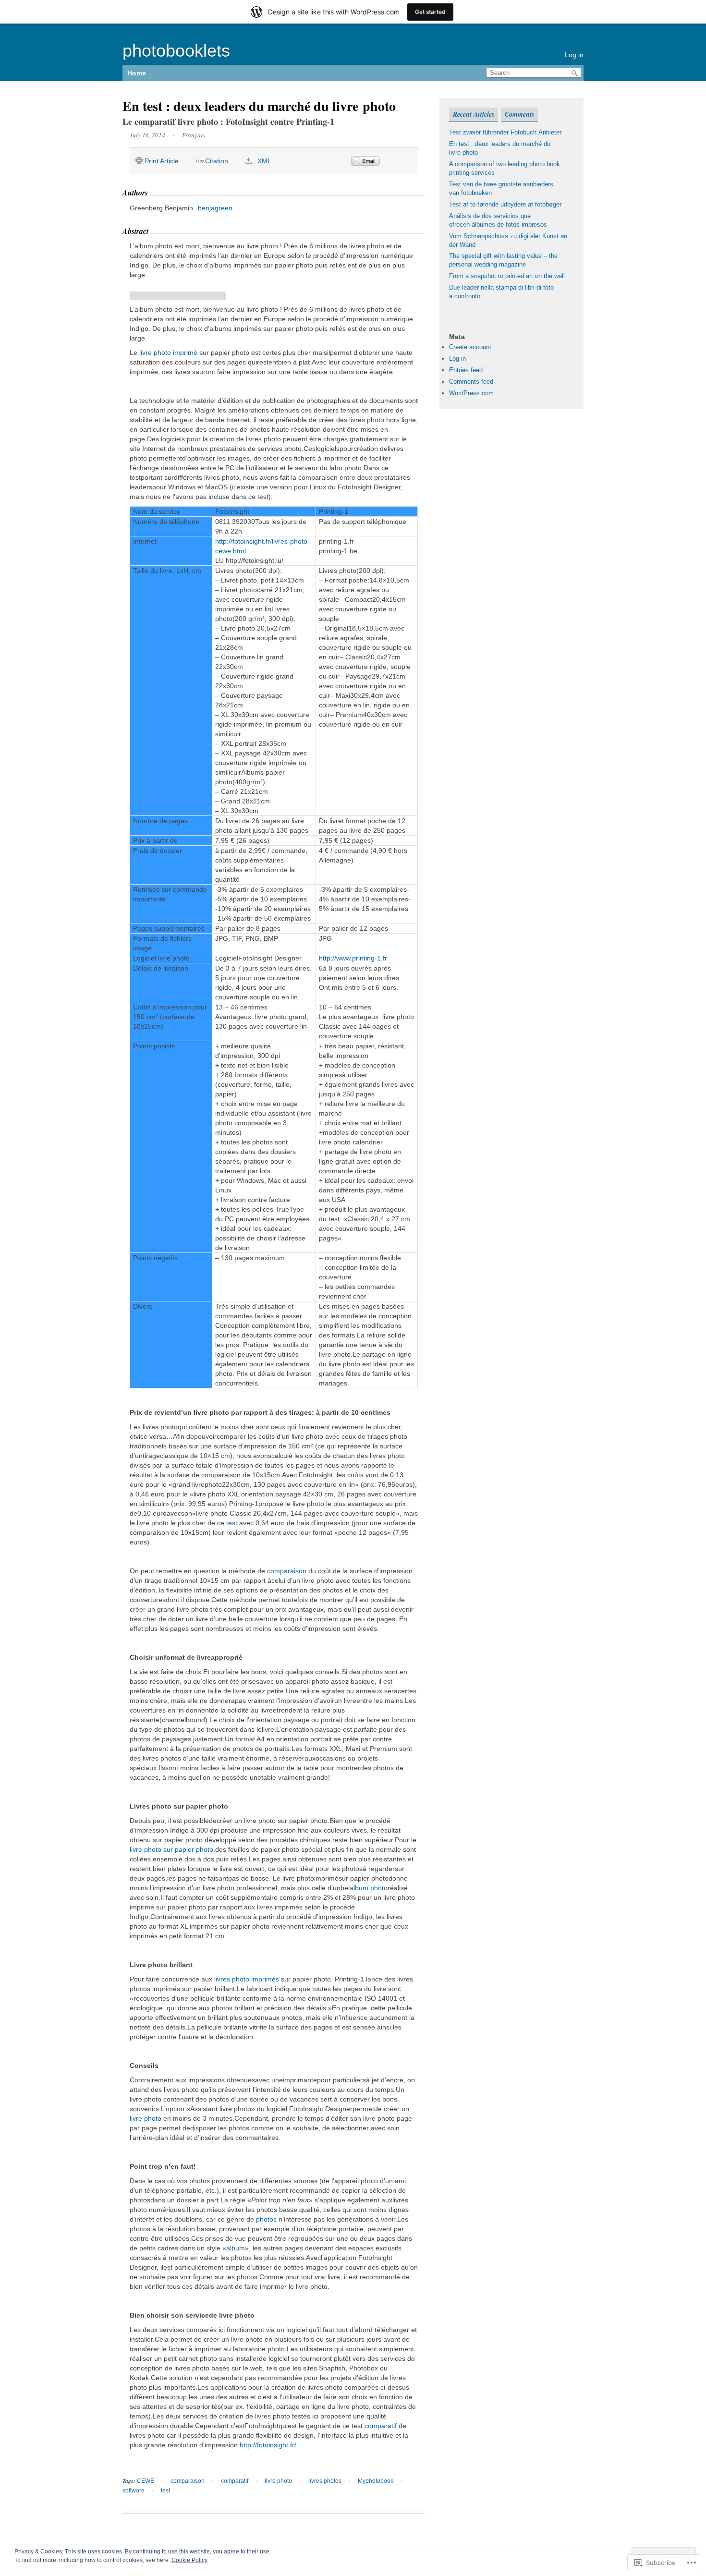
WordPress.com (471, 393)
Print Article (162, 161)
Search (575, 73)
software (134, 2491)
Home (137, 73)
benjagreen (215, 208)
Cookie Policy (189, 2560)
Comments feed (471, 382)
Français (194, 135)
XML (264, 161)
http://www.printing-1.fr (353, 958)
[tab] (474, 115)
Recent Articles (474, 114)
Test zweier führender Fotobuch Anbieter (505, 132)
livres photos (325, 2481)
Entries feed (466, 370)
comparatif (381, 2426)
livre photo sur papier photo (171, 1849)
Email (365, 161)
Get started (430, 12)
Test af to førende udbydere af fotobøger (505, 204)
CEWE (146, 2481)
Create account (470, 347)
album (236, 2248)
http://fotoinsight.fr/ (268, 2445)
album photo (369, 1888)
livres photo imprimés (247, 1979)
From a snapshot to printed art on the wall (507, 276)
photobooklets (176, 51)
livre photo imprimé (168, 352)
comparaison (287, 1571)
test (232, 1523)
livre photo (146, 2118)
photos (266, 2219)
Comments (519, 114)
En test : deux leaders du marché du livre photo (259, 106)
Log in (574, 55)
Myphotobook (376, 2481)
